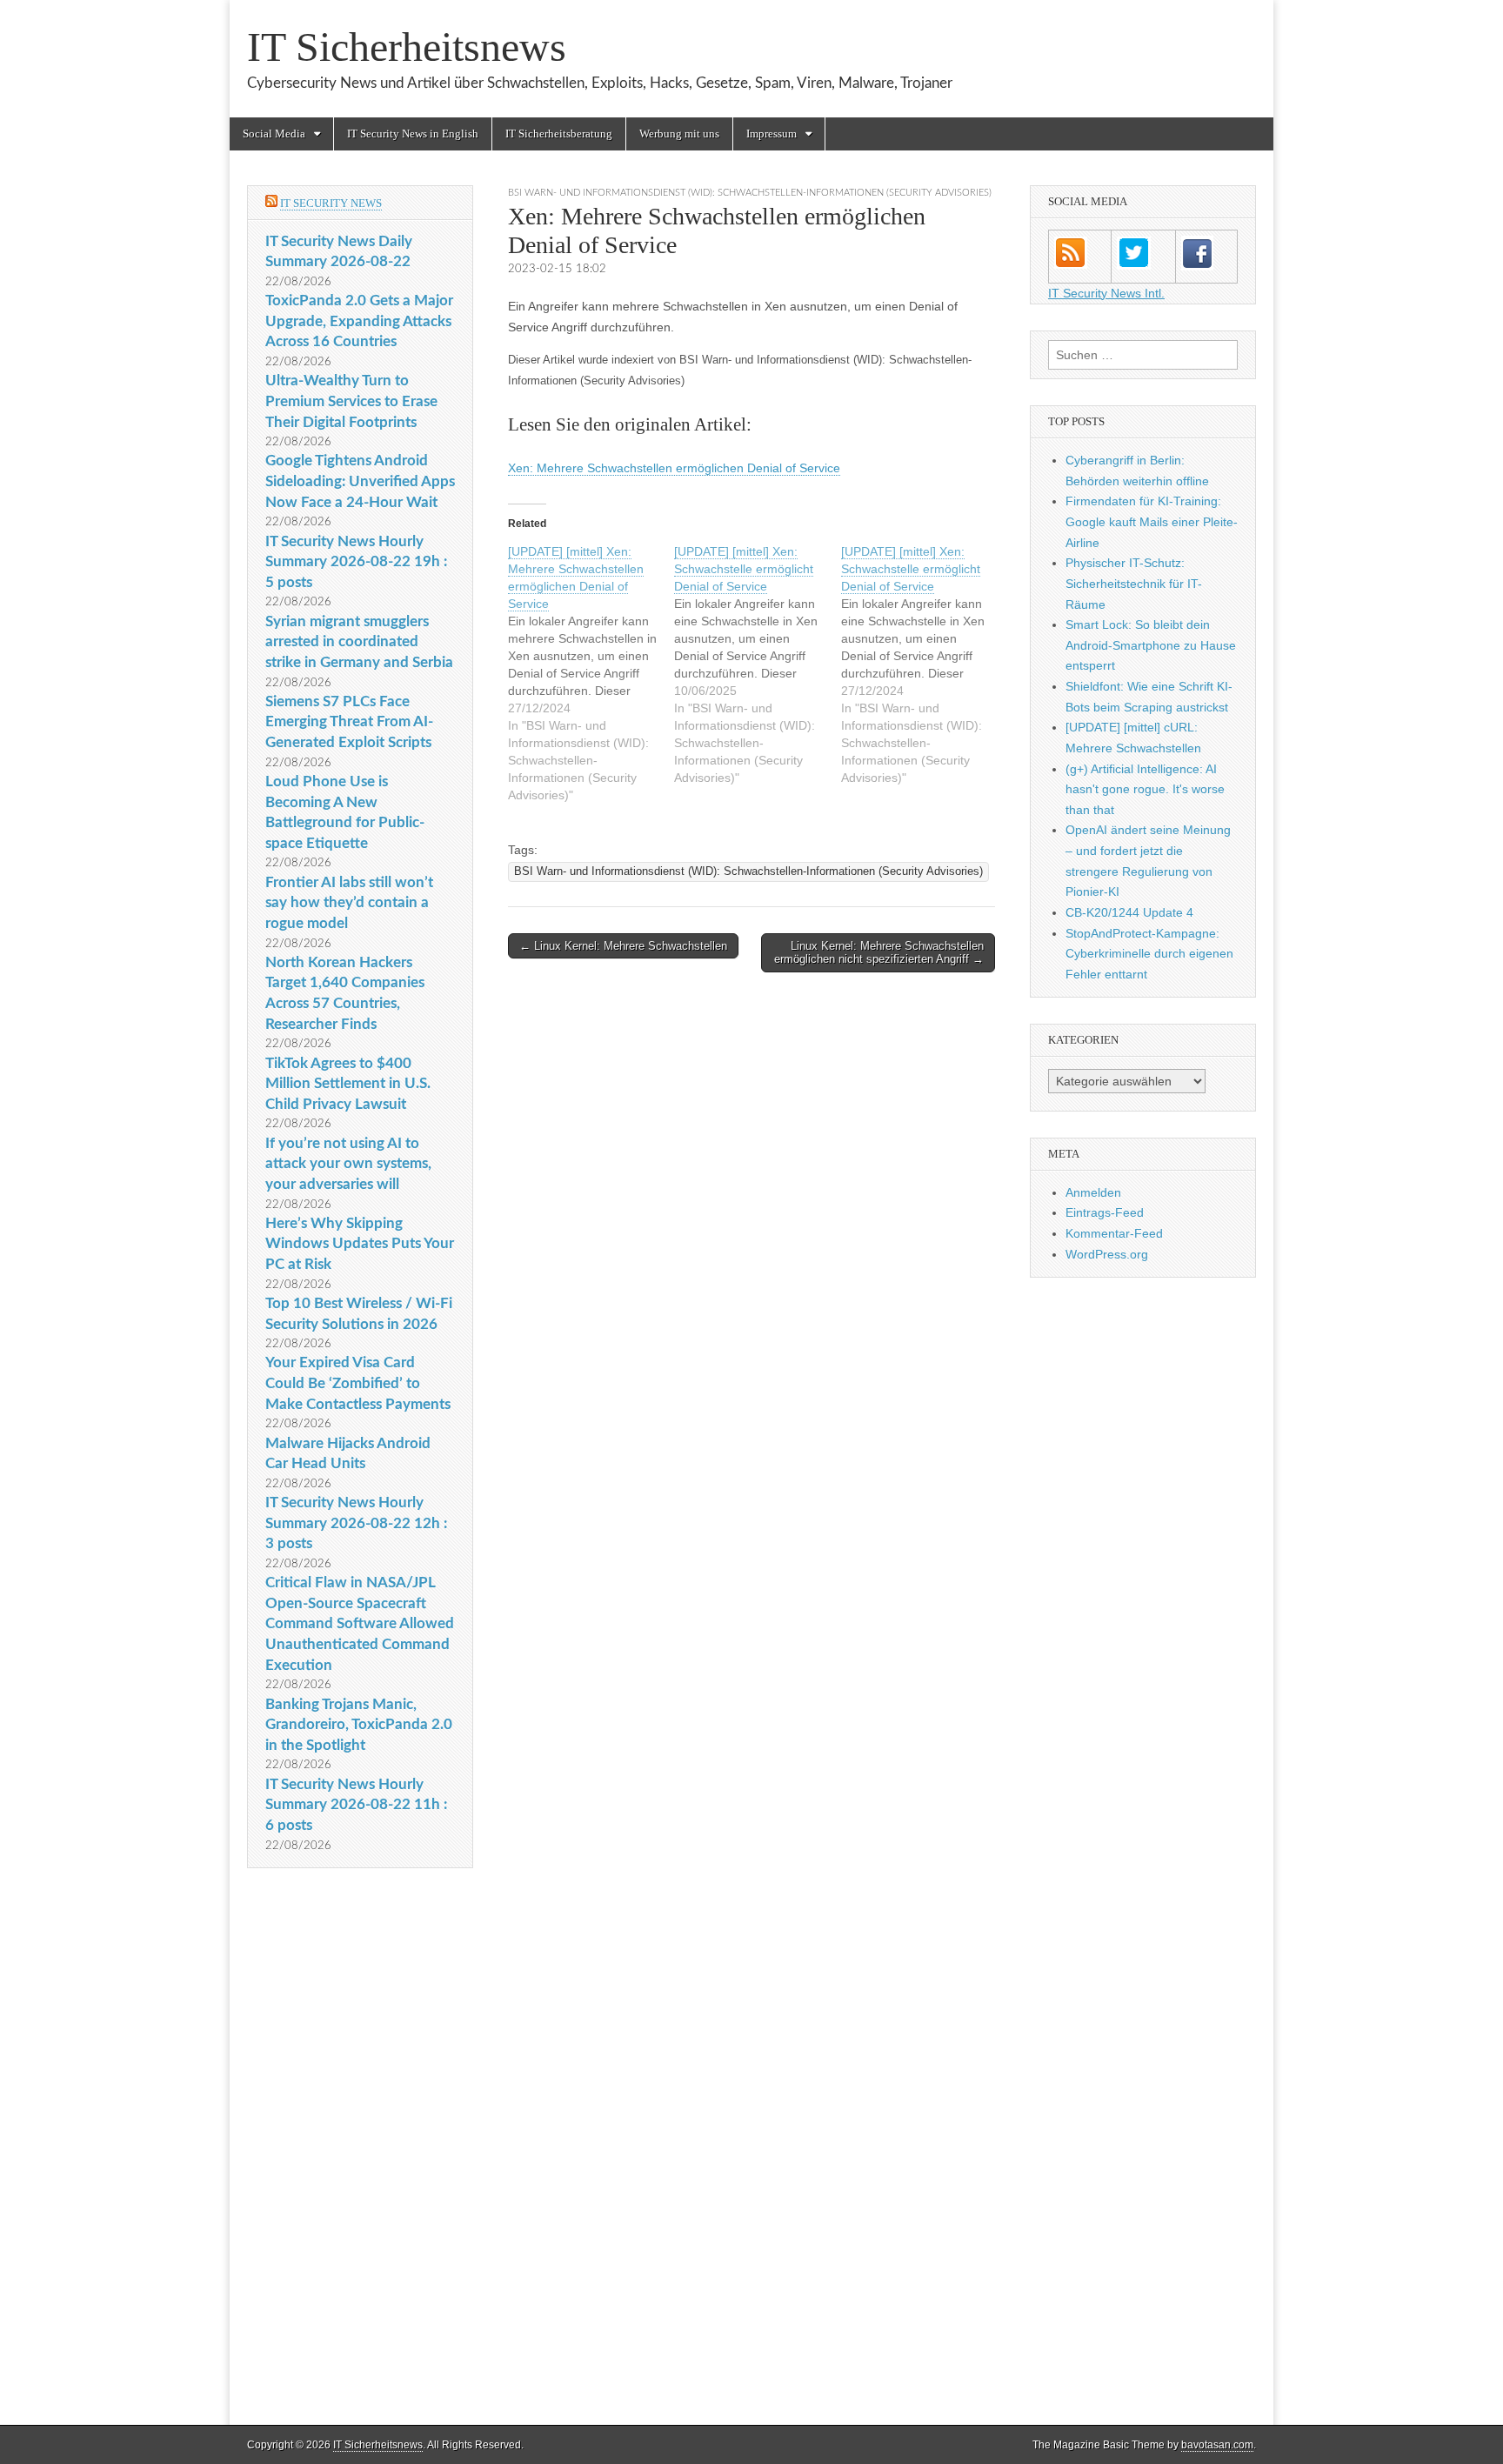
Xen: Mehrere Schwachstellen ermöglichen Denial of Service (674, 468)
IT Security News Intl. (1106, 293)
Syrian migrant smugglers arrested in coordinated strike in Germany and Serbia (359, 642)
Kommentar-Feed (1114, 1233)
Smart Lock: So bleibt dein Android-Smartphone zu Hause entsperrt (1151, 645)
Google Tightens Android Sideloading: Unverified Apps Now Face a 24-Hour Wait (360, 481)
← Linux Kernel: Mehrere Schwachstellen (623, 946)
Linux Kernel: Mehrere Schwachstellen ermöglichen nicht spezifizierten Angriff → (879, 953)
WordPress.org (1107, 1254)
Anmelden (1093, 1192)
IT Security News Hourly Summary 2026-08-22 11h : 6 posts (356, 1805)
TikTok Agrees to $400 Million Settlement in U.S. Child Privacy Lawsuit (348, 1084)
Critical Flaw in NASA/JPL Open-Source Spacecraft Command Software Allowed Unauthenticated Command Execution (360, 1624)
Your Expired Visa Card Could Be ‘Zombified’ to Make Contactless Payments (358, 1383)
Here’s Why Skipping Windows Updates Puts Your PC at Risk (360, 1244)
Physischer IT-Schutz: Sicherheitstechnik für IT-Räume (1134, 583)
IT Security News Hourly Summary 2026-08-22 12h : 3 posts (356, 1523)
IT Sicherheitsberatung (559, 134)
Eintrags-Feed (1105, 1212)
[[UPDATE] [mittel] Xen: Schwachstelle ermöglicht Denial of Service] (757, 664)
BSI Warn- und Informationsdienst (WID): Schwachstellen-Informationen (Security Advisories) (750, 193)
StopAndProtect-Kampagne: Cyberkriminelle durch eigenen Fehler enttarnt (1149, 954)
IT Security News (331, 203)
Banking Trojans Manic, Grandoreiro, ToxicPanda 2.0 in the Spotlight (359, 1725)
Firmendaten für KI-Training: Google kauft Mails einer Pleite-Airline (1152, 521)
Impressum (772, 134)
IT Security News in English (413, 134)
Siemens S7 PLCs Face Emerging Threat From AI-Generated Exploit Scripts (349, 722)
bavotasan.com (1217, 2445)
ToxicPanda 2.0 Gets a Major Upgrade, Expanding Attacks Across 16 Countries (359, 321)
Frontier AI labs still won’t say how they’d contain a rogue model (349, 903)
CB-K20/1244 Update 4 (1129, 912)
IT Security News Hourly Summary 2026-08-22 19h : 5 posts (356, 562)
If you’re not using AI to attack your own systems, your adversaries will (348, 1164)
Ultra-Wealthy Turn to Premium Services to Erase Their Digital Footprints (351, 401)
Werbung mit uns (679, 134)
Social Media (274, 134)
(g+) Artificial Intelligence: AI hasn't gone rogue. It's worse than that (1145, 789)
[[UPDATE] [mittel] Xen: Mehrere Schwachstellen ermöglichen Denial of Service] (591, 673)
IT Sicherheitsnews (407, 47)
